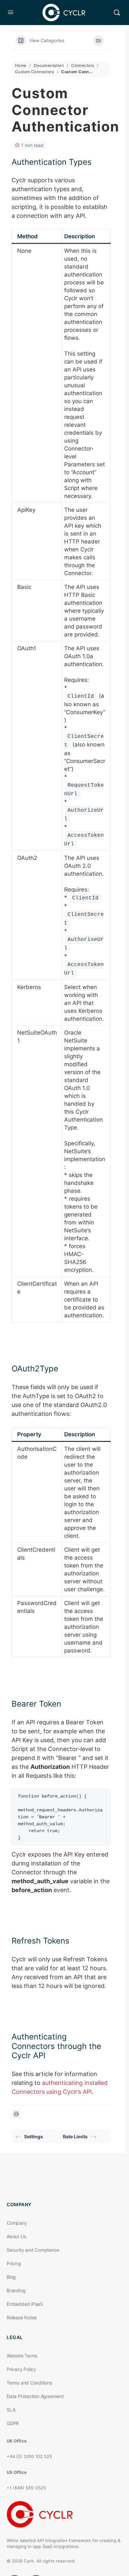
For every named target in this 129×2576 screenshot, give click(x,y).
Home (21, 65)
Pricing (14, 2263)
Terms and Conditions (29, 2383)
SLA (11, 2410)
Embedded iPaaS (25, 2304)
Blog (11, 2277)
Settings (34, 2137)
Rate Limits (75, 2137)
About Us (16, 2236)
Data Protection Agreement (35, 2396)
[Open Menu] (11, 12)
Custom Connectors (34, 72)
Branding (16, 2290)
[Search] (117, 13)
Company (17, 2223)
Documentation (49, 65)
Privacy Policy (21, 2369)
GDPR (13, 2423)
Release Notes (22, 2317)
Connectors (83, 65)
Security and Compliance (33, 2250)
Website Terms (22, 2356)
